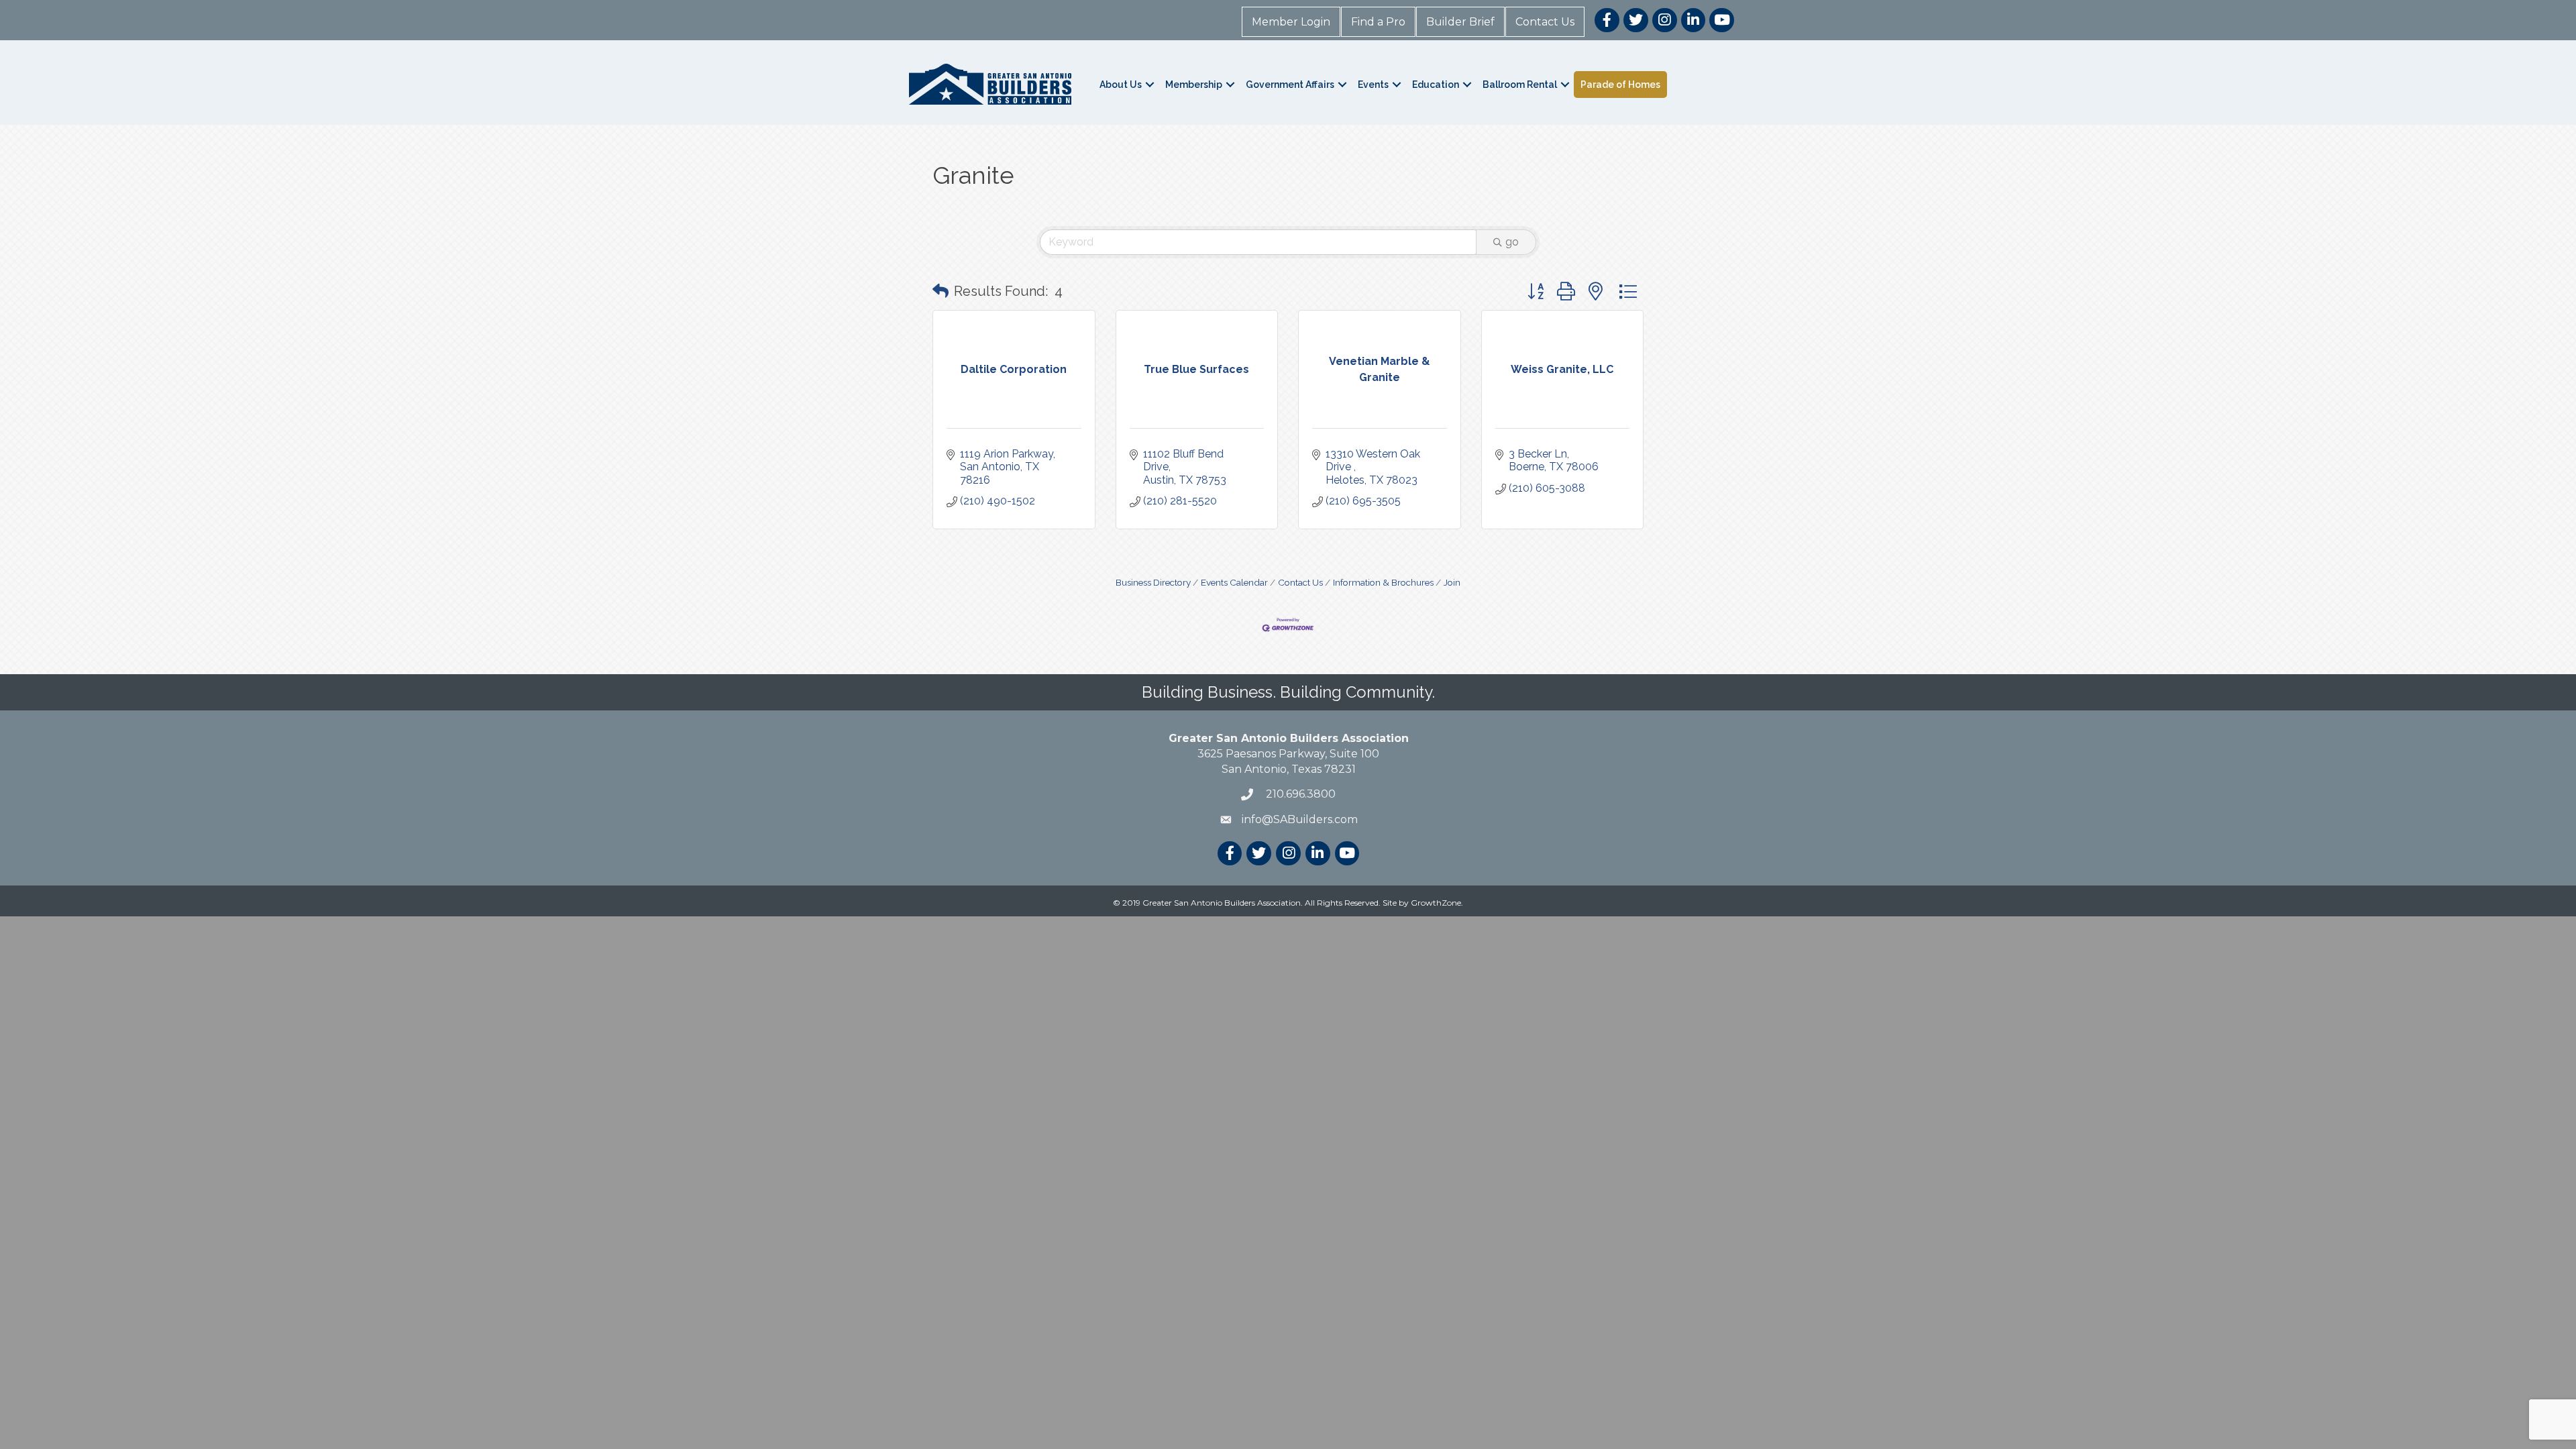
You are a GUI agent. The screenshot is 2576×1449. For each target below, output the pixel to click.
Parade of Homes (1620, 85)
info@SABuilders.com (1300, 819)
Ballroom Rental (1520, 85)
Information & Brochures (1383, 582)
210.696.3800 (1299, 794)
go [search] (1512, 242)
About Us (1121, 85)
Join (1452, 582)
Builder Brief (1460, 22)
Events (1373, 85)
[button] (941, 291)
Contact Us (1545, 22)
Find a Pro (1378, 22)
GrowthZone (1436, 903)
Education (1436, 85)
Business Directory (1153, 582)
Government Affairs (1290, 85)
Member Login (1291, 22)
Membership (1194, 85)
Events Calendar (1234, 582)
